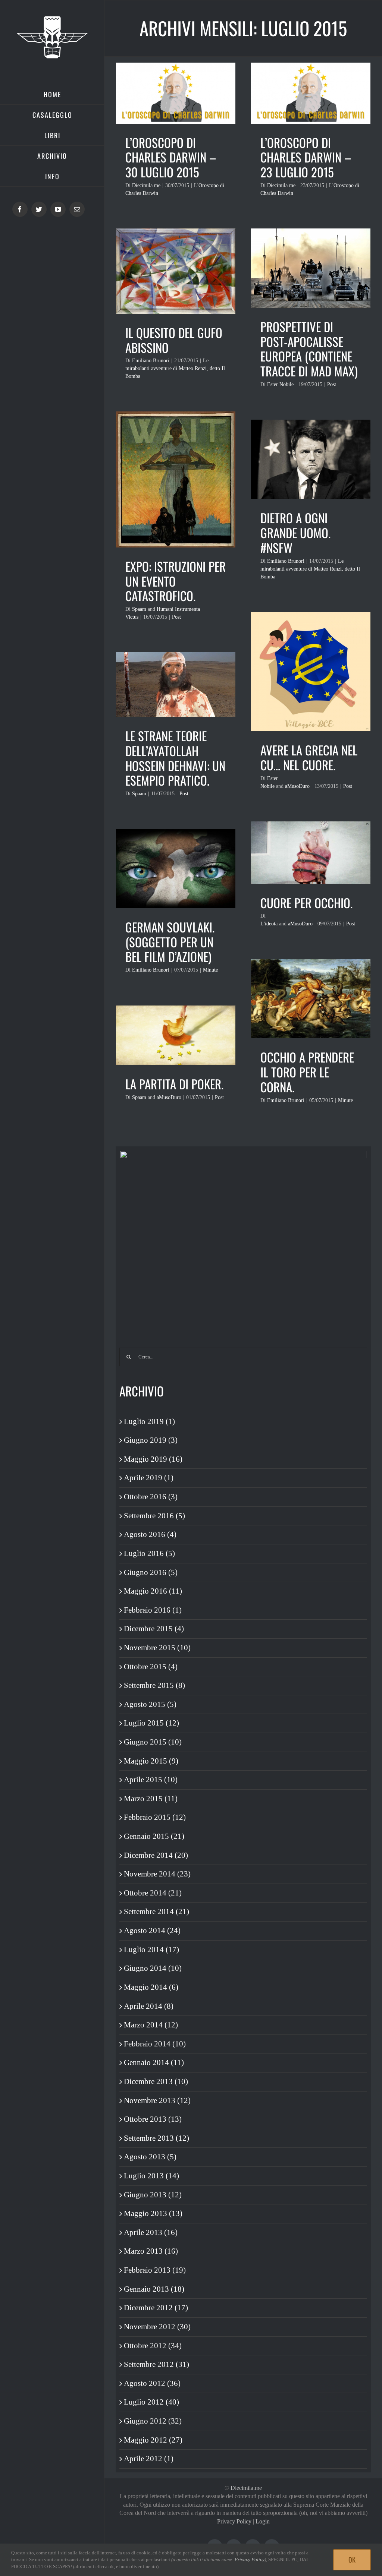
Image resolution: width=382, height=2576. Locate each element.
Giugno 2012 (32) (153, 2421)
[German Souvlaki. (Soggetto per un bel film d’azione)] (176, 869)
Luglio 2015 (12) (151, 1723)
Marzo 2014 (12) (151, 2025)
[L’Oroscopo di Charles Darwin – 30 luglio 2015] (176, 93)
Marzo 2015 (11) (151, 1799)
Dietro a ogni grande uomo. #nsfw (295, 533)
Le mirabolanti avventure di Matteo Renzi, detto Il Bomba (175, 368)
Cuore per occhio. (306, 903)
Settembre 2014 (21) (156, 1912)
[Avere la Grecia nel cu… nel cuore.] (311, 672)
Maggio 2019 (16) (153, 1459)
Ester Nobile (280, 384)
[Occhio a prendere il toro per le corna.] (311, 999)
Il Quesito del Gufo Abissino (174, 340)
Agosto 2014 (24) (152, 1931)
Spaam (139, 609)
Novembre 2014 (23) (157, 1874)
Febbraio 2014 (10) (155, 2044)
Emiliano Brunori (151, 361)
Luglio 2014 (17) (151, 1950)
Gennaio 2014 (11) (154, 2062)
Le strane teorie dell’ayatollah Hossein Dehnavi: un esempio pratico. (175, 758)
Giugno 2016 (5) (151, 1572)
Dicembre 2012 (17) (156, 2308)
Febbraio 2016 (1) (153, 1610)
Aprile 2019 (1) (149, 1478)
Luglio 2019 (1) (149, 1421)
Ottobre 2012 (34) (153, 2346)
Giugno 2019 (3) (151, 1440)
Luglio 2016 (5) (149, 1553)
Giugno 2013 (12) (153, 2195)
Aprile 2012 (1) (149, 2459)
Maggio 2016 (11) (153, 1591)
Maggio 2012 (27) (153, 2440)
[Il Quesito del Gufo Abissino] (176, 271)
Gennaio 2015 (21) (154, 1836)
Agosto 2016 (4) (150, 1534)
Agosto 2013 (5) (150, 2157)
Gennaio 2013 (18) (154, 2289)
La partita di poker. (174, 1084)
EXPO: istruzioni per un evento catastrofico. (176, 581)
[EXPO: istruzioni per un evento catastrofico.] (176, 479)
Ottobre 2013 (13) (153, 2119)
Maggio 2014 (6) (151, 1987)
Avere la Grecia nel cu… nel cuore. (309, 757)
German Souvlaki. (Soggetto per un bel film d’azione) (170, 942)
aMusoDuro (297, 786)
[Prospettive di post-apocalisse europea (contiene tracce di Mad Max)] (311, 268)
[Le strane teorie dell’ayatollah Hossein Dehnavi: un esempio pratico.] (176, 685)
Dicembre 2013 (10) (156, 2081)
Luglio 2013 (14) (151, 2176)
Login (263, 2521)
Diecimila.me (146, 185)
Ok (352, 2560)
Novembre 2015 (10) (157, 1648)
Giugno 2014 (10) (153, 1968)
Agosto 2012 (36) (152, 2383)
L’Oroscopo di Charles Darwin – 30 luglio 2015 (171, 157)
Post (332, 384)
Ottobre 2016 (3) (151, 1497)
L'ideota (269, 924)
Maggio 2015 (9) (151, 1761)
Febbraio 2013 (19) (155, 2270)
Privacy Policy (234, 2521)
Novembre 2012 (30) (157, 2327)
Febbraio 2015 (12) (155, 1817)
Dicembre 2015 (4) (154, 1629)
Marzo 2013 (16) (151, 2251)
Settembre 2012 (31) (156, 2364)
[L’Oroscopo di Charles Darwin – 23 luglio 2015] (311, 93)
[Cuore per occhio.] (311, 853)
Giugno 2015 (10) (153, 1742)
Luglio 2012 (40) (151, 2402)
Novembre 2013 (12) (157, 2100)
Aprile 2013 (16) (151, 2232)
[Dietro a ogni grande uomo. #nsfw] (311, 459)
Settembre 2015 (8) (154, 1685)
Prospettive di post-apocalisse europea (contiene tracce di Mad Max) (309, 349)
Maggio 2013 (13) (153, 2213)
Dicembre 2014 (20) (156, 1855)
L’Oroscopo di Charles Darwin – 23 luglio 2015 (306, 157)
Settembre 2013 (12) (156, 2138)
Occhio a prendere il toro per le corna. (307, 1072)
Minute (210, 970)
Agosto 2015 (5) (150, 1704)
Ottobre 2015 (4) (151, 1667)
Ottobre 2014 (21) (153, 1893)
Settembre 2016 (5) (154, 1516)
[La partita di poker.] (176, 1035)
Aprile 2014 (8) (149, 2006)
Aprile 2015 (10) (151, 1780)
